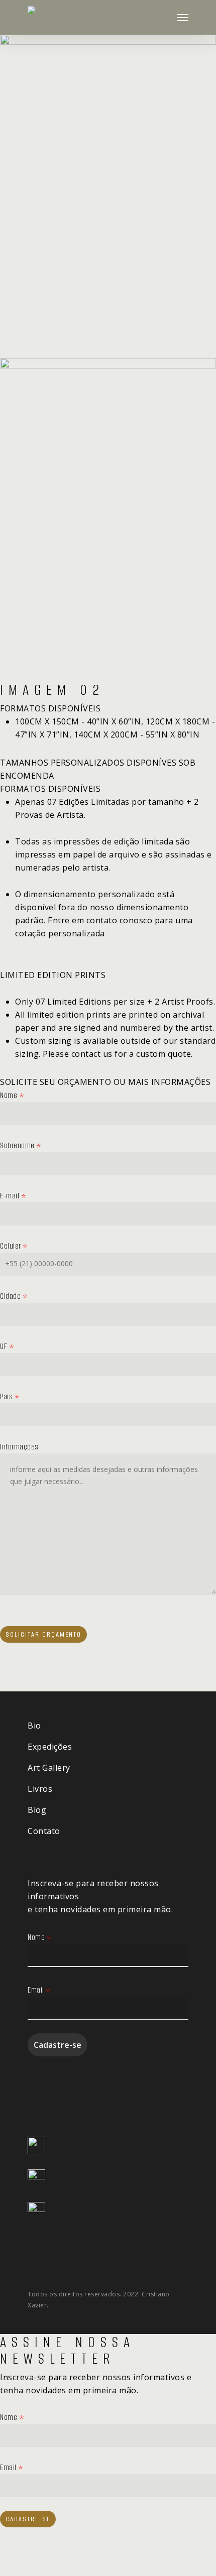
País (10, 1396)
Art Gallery (49, 1768)
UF (7, 1346)
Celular (14, 1246)
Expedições (50, 1747)
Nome (12, 1095)
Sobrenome (21, 1145)
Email (39, 1990)
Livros (40, 1789)
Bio (34, 1726)
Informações (19, 1447)
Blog (37, 1810)
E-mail (13, 1196)
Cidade (14, 1296)
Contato (44, 1831)
